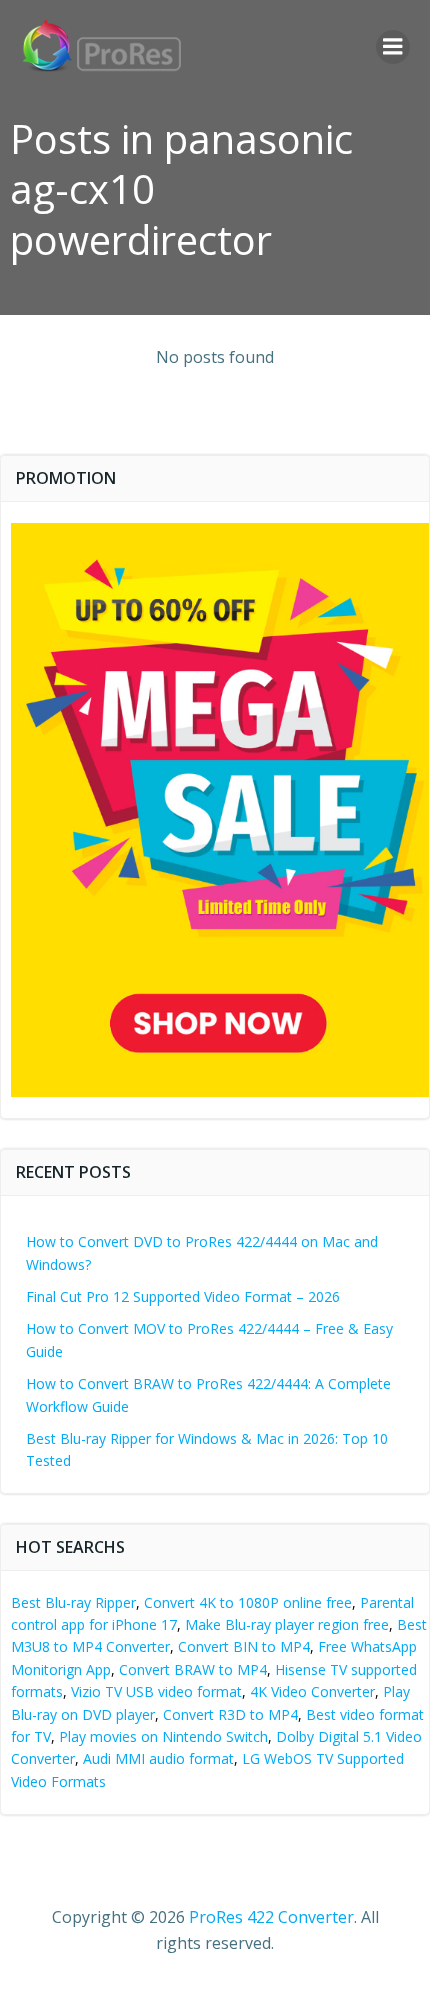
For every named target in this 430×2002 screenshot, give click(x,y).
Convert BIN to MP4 (244, 1646)
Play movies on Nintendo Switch (163, 1736)
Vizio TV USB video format (156, 1691)
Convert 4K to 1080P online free (248, 1602)
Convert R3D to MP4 (230, 1714)
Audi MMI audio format (158, 1758)
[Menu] (393, 47)
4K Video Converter (312, 1691)
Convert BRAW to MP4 (193, 1669)
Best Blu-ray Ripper (73, 1602)
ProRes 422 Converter (271, 1917)
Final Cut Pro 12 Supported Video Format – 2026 (183, 1296)
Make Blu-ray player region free (287, 1624)
